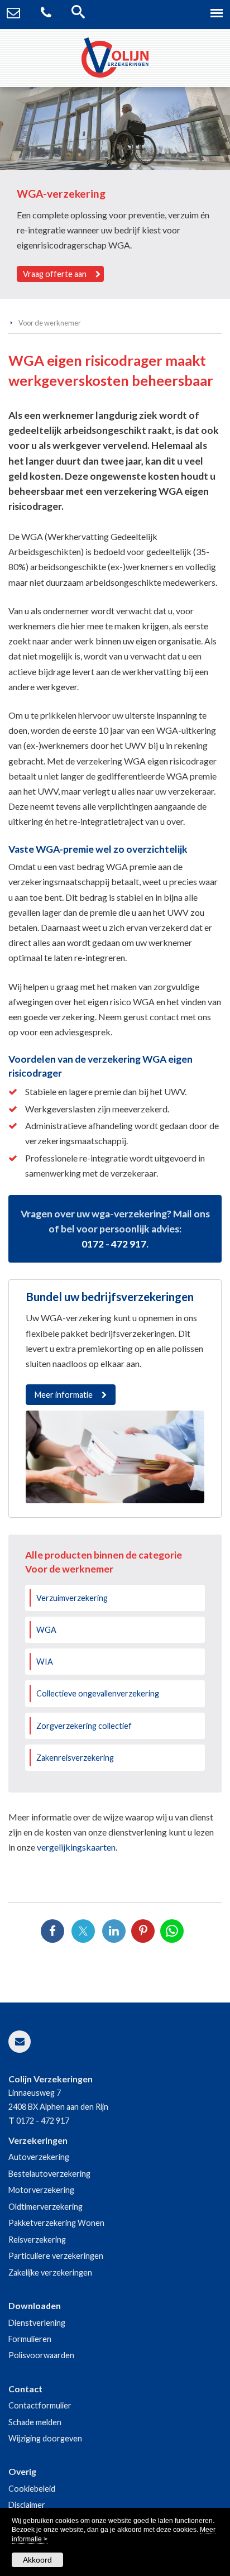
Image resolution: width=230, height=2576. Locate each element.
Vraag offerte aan (55, 274)
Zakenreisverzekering (75, 1758)
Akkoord (37, 2560)
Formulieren (30, 2339)
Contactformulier (40, 2405)
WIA (45, 1662)
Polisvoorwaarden (41, 2355)
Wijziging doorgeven (45, 2438)
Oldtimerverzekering (45, 2207)
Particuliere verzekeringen (56, 2256)
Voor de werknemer (50, 323)
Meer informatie (64, 1395)
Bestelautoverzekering (49, 2174)
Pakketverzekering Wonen (56, 2223)
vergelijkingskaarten (76, 1847)
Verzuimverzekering (72, 1598)
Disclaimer (27, 2505)
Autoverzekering (39, 2157)
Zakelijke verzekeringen (50, 2272)
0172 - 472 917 (114, 1244)
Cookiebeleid (32, 2489)
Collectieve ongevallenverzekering (98, 1693)
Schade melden (35, 2422)
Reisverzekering (37, 2240)
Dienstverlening (37, 2323)
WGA (46, 1630)
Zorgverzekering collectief (84, 1726)
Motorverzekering (41, 2190)
